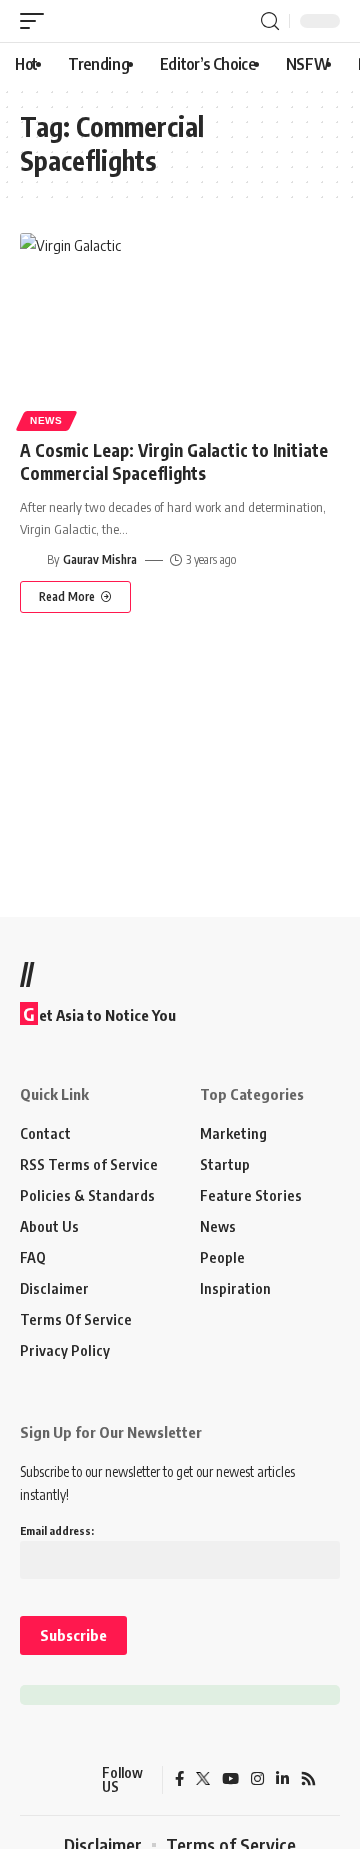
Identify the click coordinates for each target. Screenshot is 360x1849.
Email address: (57, 1530)
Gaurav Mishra (100, 559)
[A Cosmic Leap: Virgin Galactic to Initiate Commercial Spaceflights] (180, 329)
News (46, 420)
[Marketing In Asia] (55, 1780)
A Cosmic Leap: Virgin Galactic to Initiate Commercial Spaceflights (174, 462)
